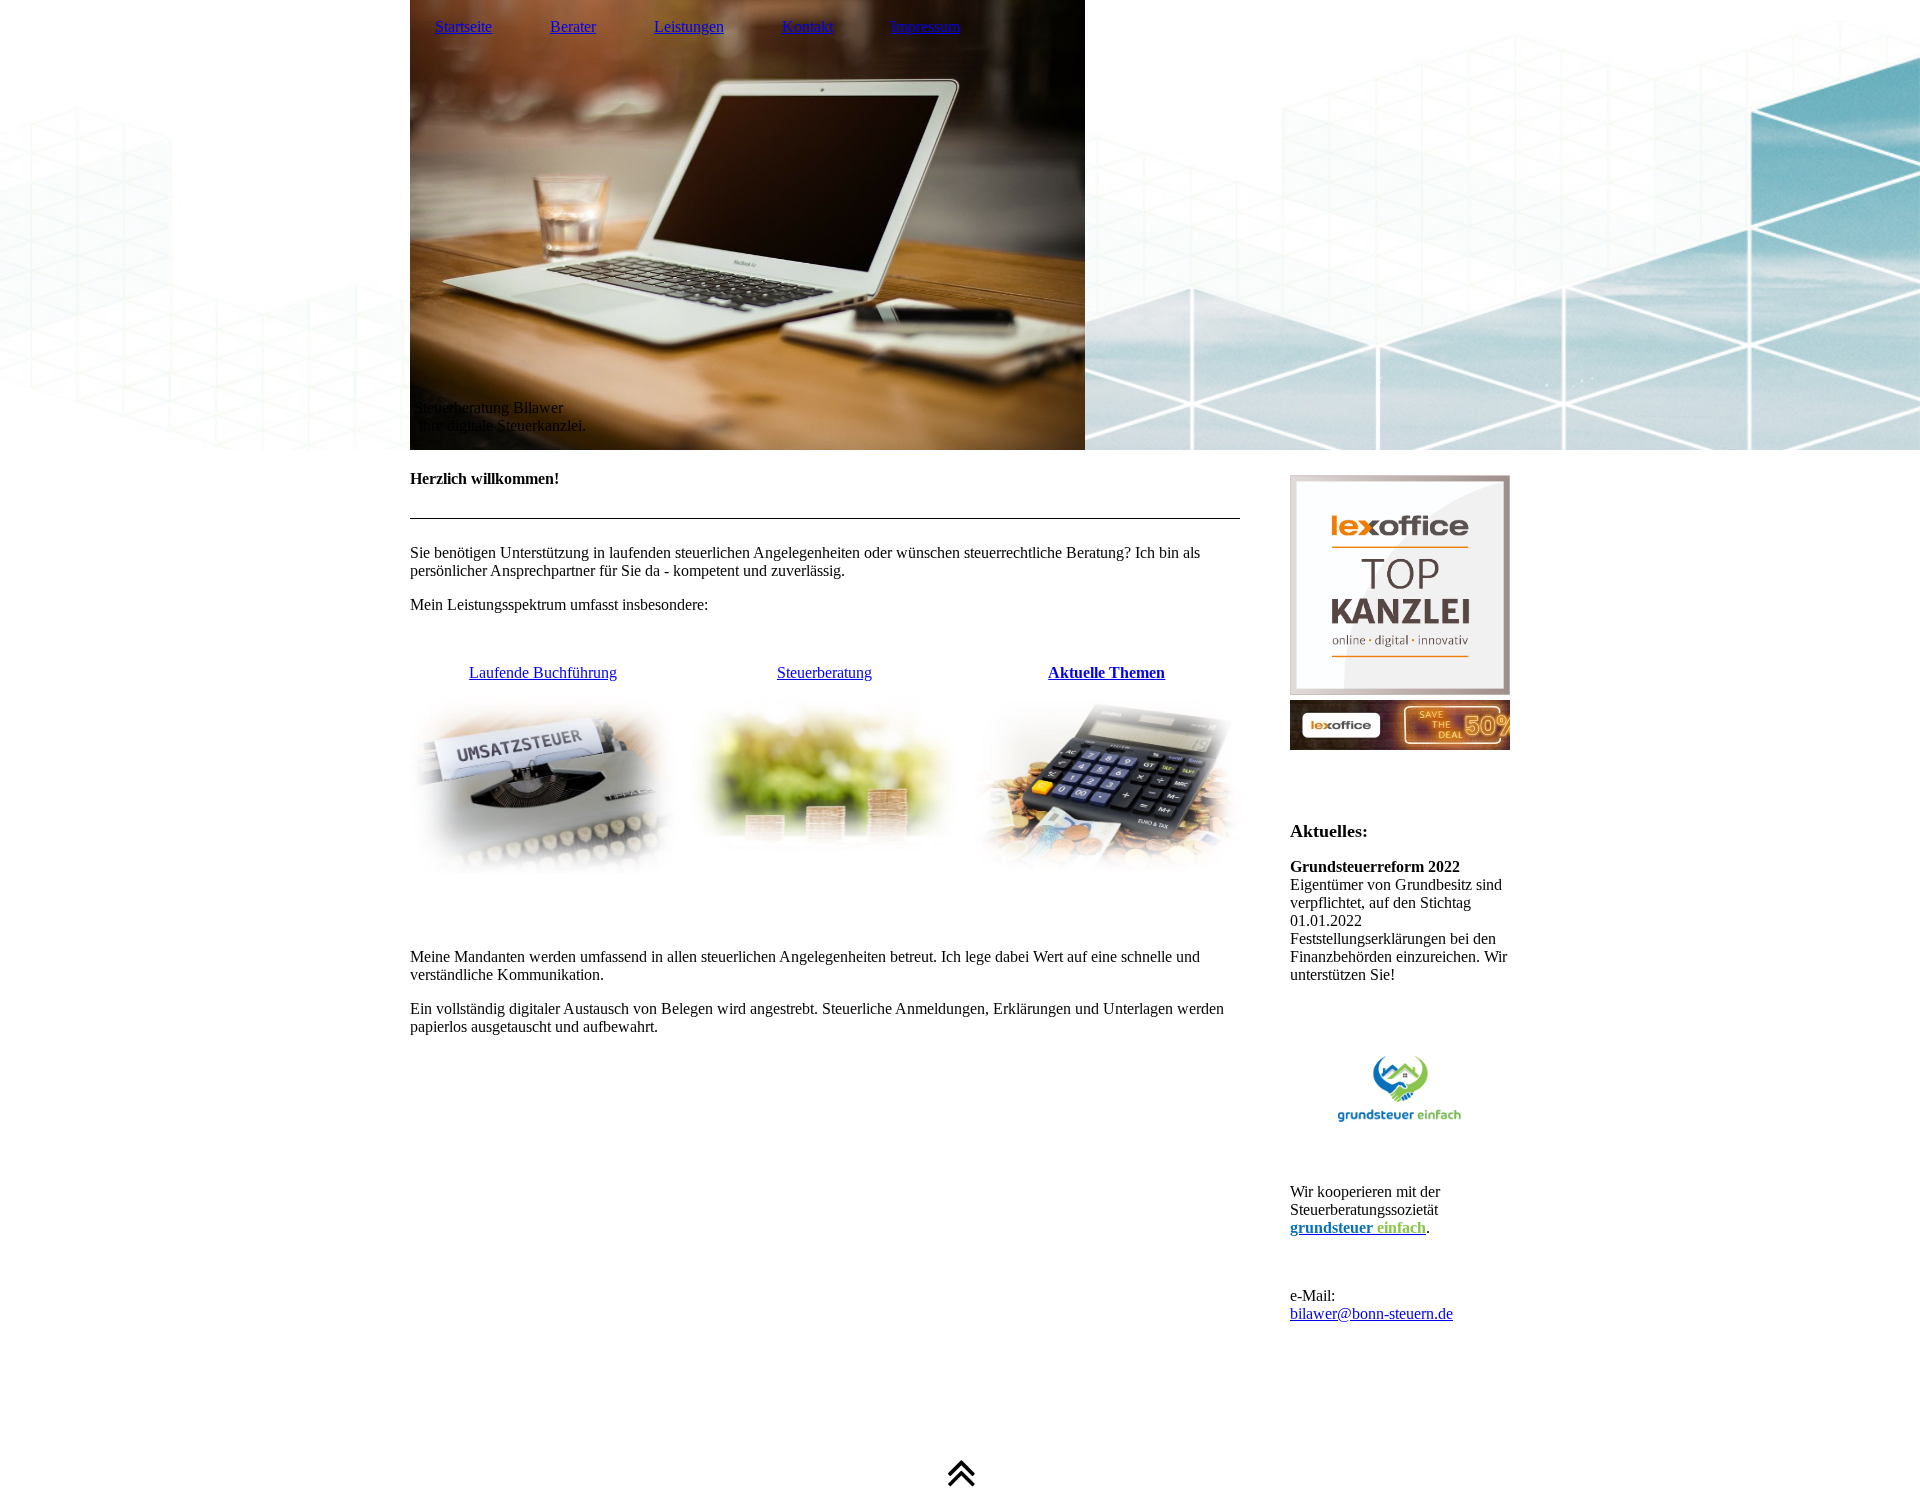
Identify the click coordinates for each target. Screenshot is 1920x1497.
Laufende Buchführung (543, 672)
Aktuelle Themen (1106, 672)
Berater (573, 26)
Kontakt (807, 26)
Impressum (925, 26)
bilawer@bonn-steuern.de (1371, 1313)
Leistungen (689, 26)
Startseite (463, 26)
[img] (960, 225)
